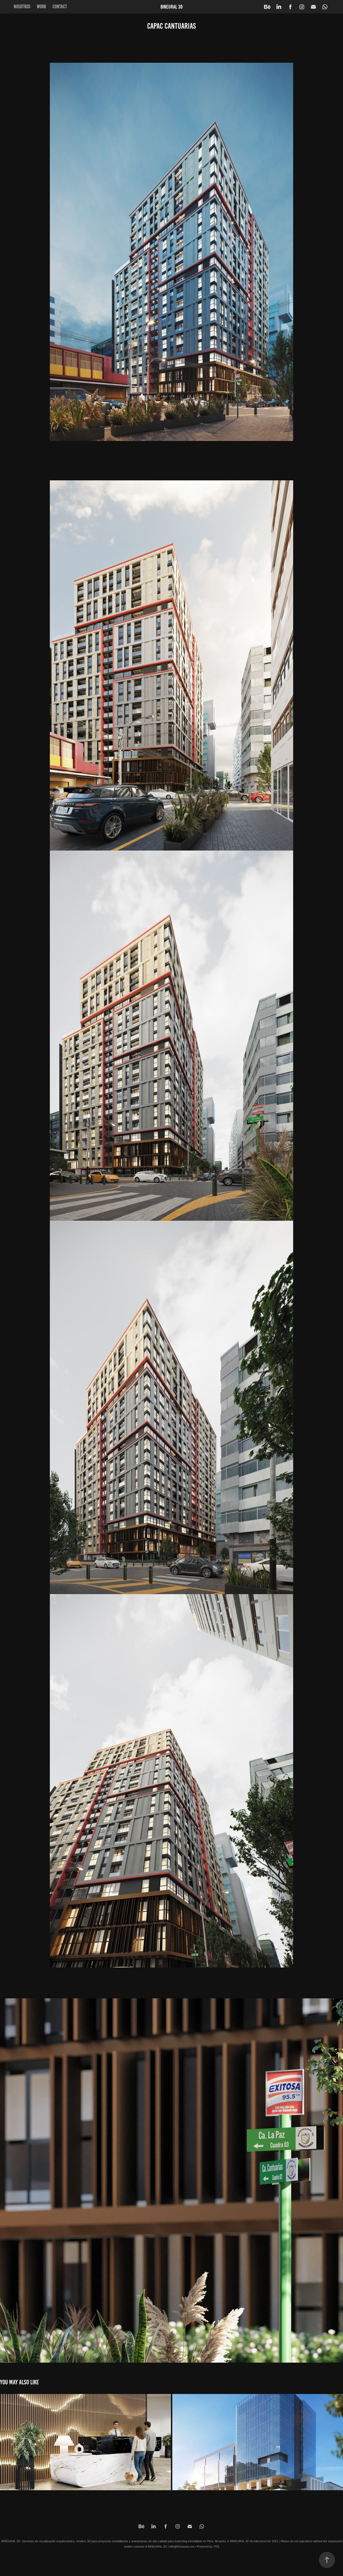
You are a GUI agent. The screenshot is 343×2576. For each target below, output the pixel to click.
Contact (60, 7)
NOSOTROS (22, 7)
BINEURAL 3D (172, 7)
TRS (216, 2547)
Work (41, 7)
